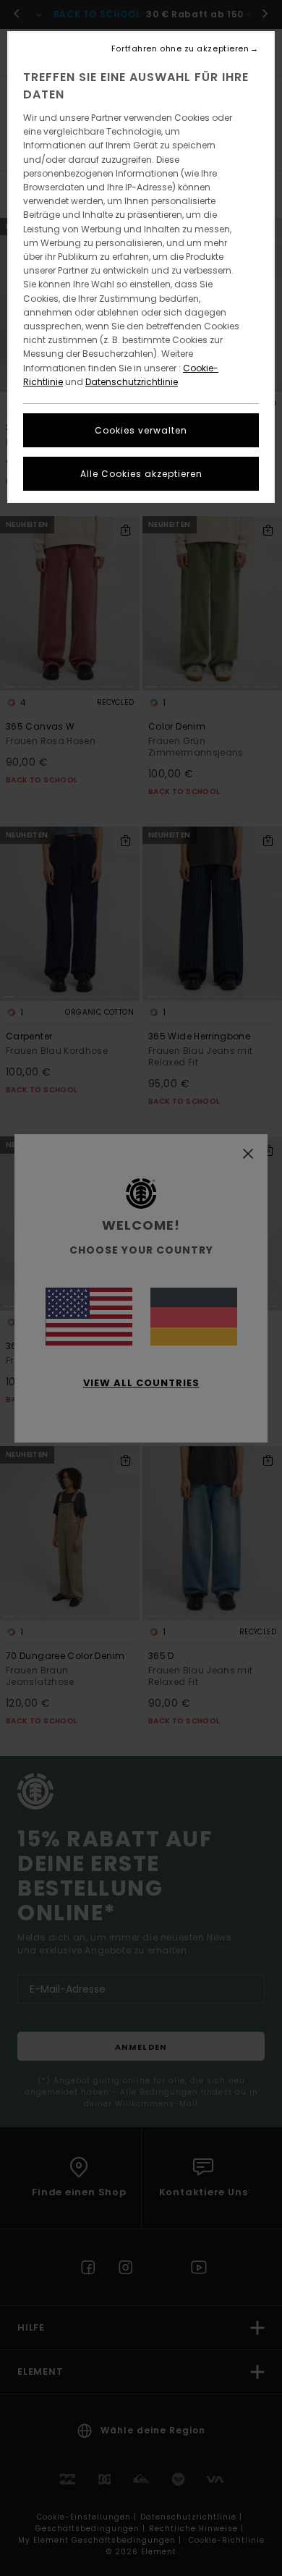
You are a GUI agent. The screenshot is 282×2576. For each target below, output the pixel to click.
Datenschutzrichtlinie (132, 382)
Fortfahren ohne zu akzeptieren (180, 49)
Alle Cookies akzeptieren (141, 474)
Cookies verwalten (141, 430)
